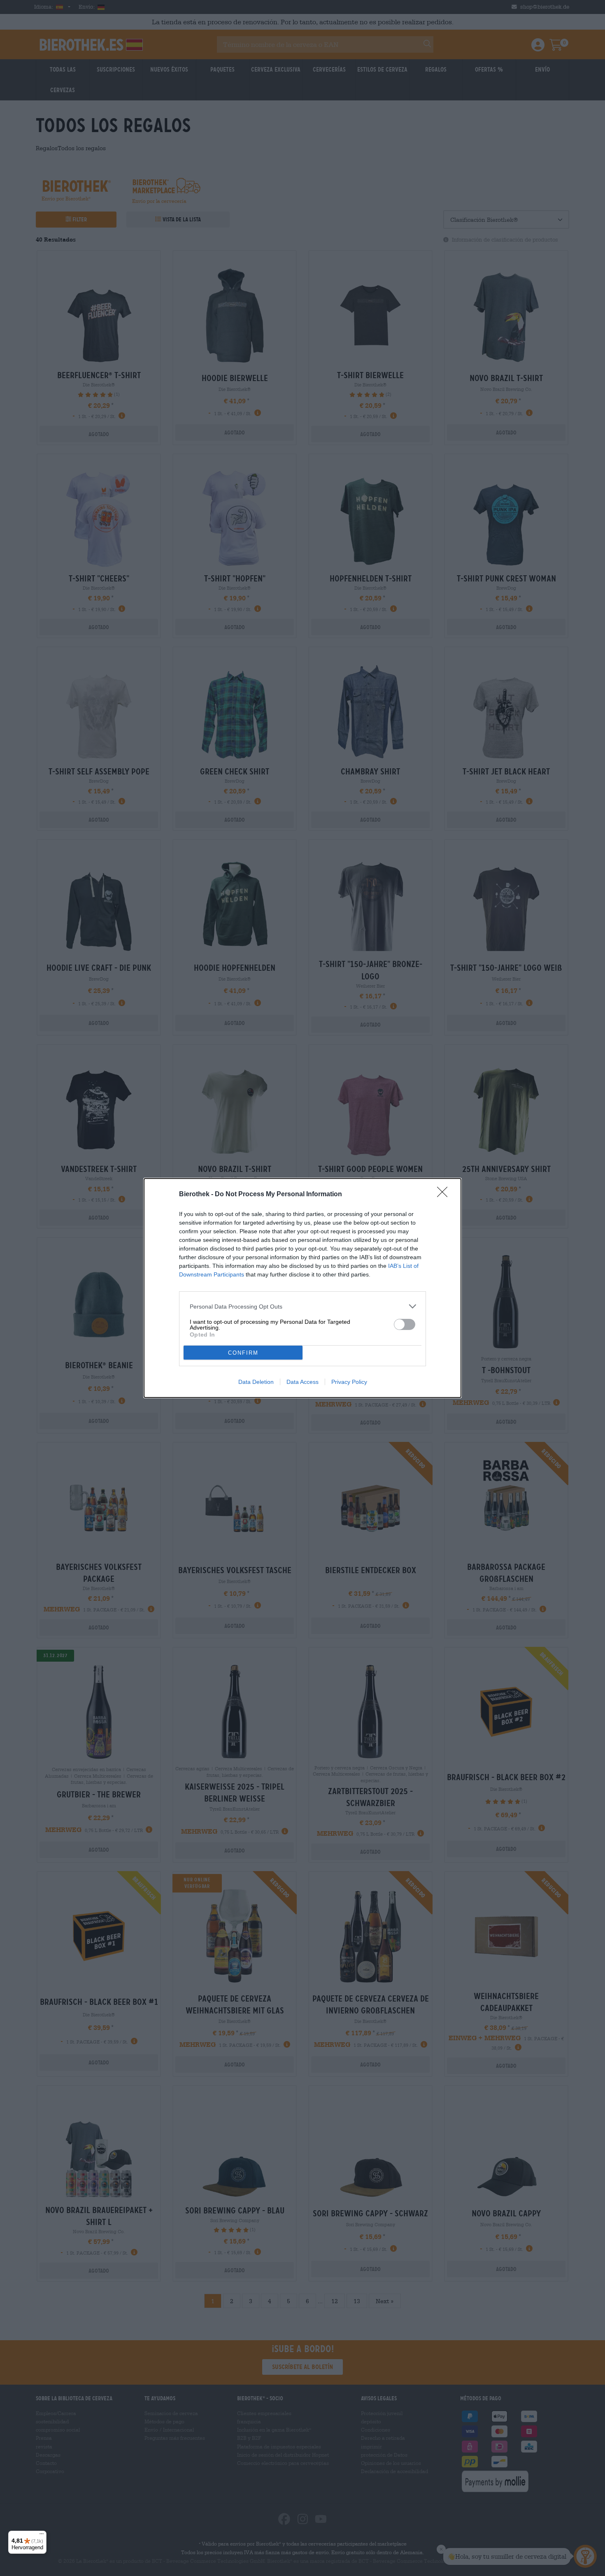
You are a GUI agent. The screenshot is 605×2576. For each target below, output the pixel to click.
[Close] (445, 1195)
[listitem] (302, 1306)
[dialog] (302, 1288)
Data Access (302, 1382)
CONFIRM (243, 1353)
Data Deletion (256, 1382)
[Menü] (42, 2536)
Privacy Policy (349, 1382)
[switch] (405, 1324)
